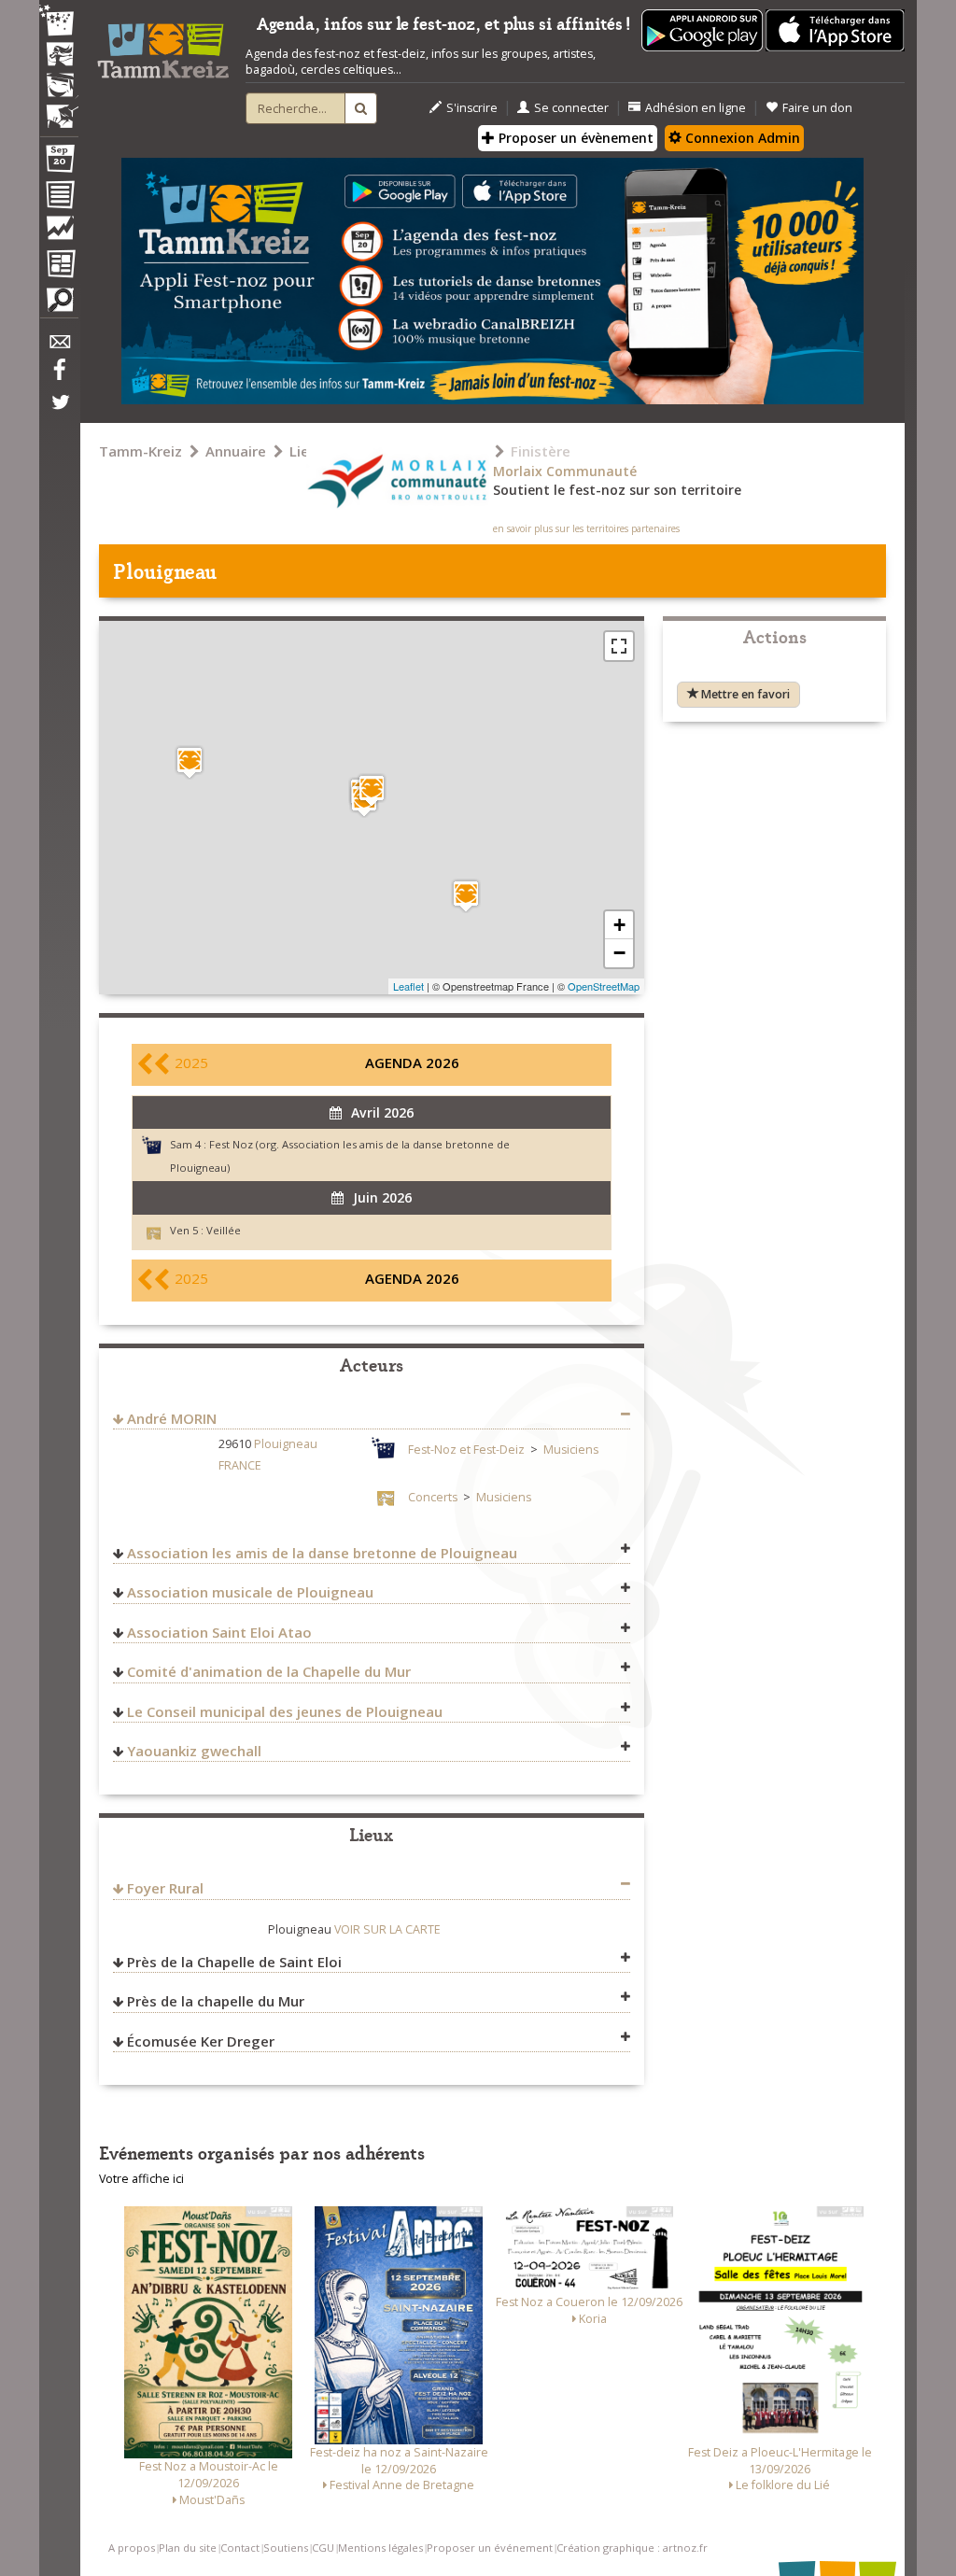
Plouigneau (286, 1444)
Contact (240, 2548)
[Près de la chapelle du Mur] (190, 762)
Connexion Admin (741, 138)
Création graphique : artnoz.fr (632, 2548)
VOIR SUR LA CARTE (387, 1929)
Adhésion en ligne (696, 108)
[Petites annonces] (59, 304)
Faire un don (817, 108)
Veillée (224, 1230)
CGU (323, 2548)
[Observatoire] (59, 232)
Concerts (433, 1497)
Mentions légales (380, 2548)
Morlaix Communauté (565, 471)
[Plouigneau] (372, 790)
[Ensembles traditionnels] (59, 109)
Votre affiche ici (141, 2179)
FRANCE (240, 1465)
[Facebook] (59, 376)
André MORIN (172, 1418)
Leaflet (408, 986)
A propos (132, 2548)
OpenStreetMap (604, 986)
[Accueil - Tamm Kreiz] (163, 45)
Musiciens (571, 1450)
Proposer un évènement (574, 138)
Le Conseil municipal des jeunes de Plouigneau (285, 1711)
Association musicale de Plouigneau (250, 1592)
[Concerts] (59, 56)
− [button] (619, 953)
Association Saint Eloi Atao (219, 1632)
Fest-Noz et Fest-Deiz (466, 1450)
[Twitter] (59, 412)
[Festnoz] (59, 22)
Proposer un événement (490, 2548)
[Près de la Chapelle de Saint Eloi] (466, 896)
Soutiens (286, 2548)
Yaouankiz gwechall (194, 1751)
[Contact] (59, 347)
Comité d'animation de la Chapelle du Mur (269, 1671)
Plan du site (188, 2548)
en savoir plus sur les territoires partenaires (586, 528)
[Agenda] (59, 162)
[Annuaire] (59, 198)
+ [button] (619, 925)
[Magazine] (59, 266)
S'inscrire (472, 108)
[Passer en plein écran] (619, 646)
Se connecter (571, 108)
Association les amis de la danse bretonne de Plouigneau (322, 1553)
